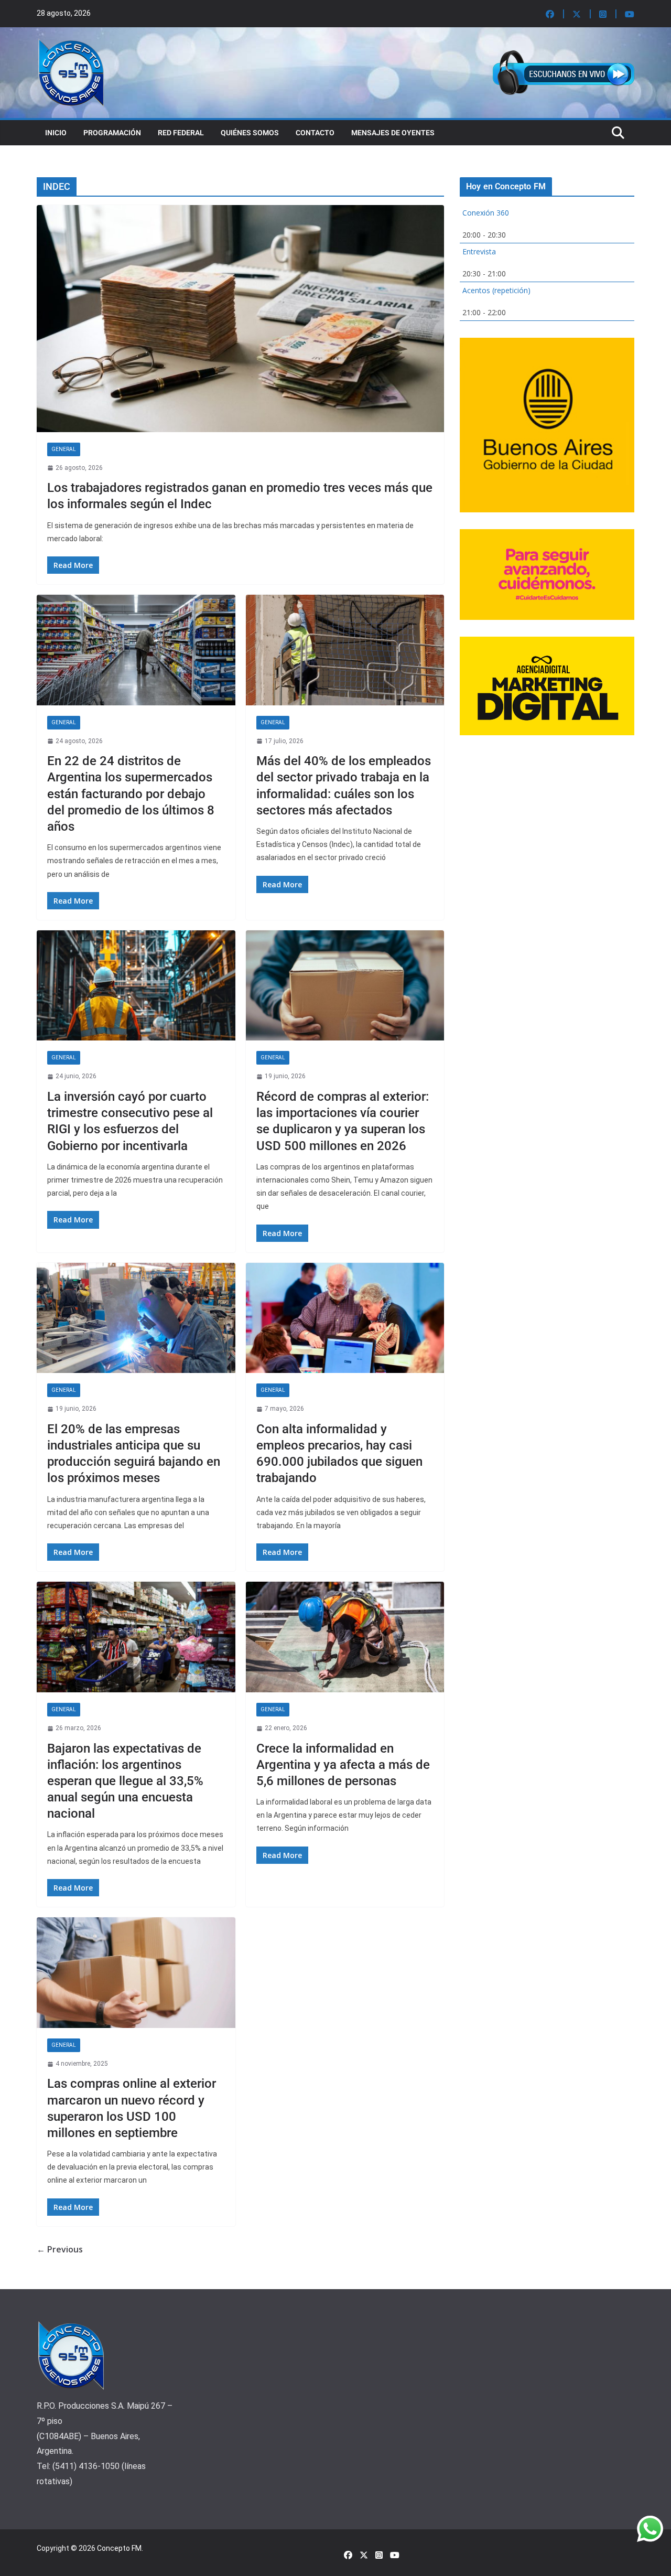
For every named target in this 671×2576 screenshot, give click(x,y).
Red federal (181, 133)
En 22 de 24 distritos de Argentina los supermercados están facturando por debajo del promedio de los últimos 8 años (131, 794)
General (64, 449)
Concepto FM (119, 2548)
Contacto (315, 133)
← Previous (60, 2249)
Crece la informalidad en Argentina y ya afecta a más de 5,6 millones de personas (343, 1765)
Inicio (56, 133)
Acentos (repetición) (496, 290)
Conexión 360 (486, 213)
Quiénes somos (250, 133)
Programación (112, 133)
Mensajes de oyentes (393, 133)
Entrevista (479, 251)
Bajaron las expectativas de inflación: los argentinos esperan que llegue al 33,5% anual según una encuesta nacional (125, 1781)
